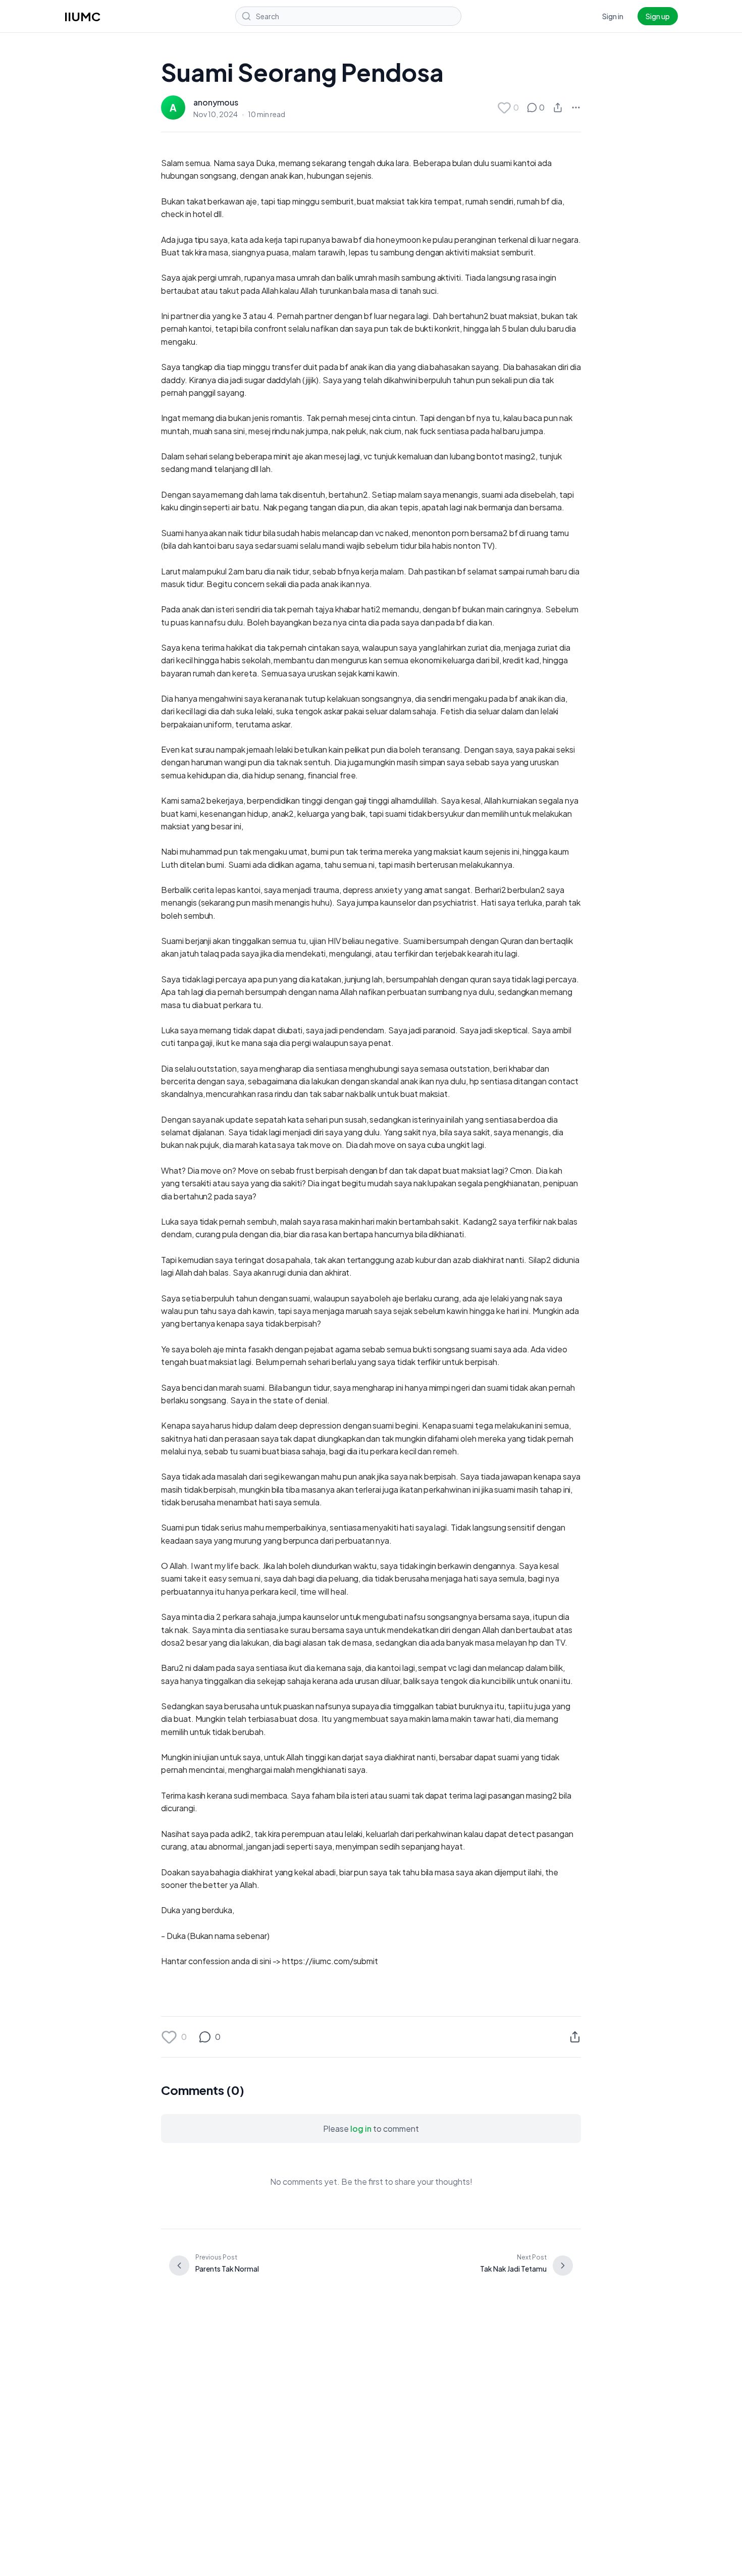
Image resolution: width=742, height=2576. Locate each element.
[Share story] (558, 108)
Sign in (613, 16)
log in (361, 2128)
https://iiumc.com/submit (330, 1961)
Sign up (658, 16)
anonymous (216, 102)
